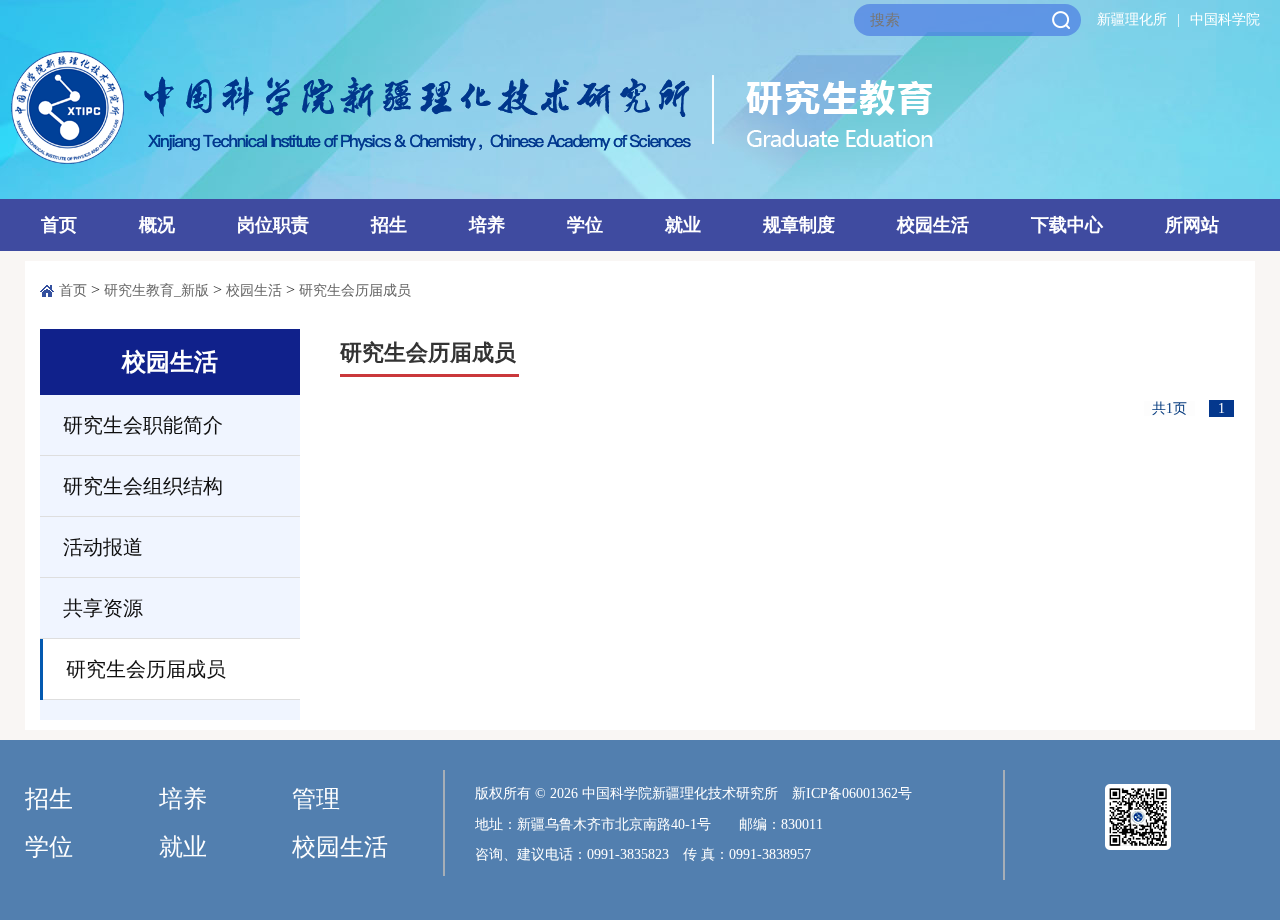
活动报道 (103, 547)
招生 (389, 225)
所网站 (1192, 225)
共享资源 (103, 608)
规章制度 (799, 225)
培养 (487, 225)
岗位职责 (273, 225)
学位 (585, 225)
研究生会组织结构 (143, 486)
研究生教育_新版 (156, 290)
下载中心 (1067, 225)
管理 (316, 799)
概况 (157, 225)
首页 (59, 225)
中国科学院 (1225, 19)
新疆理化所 (1132, 19)
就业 (683, 225)
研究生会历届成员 (355, 290)
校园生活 (933, 225)
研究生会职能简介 (143, 425)
